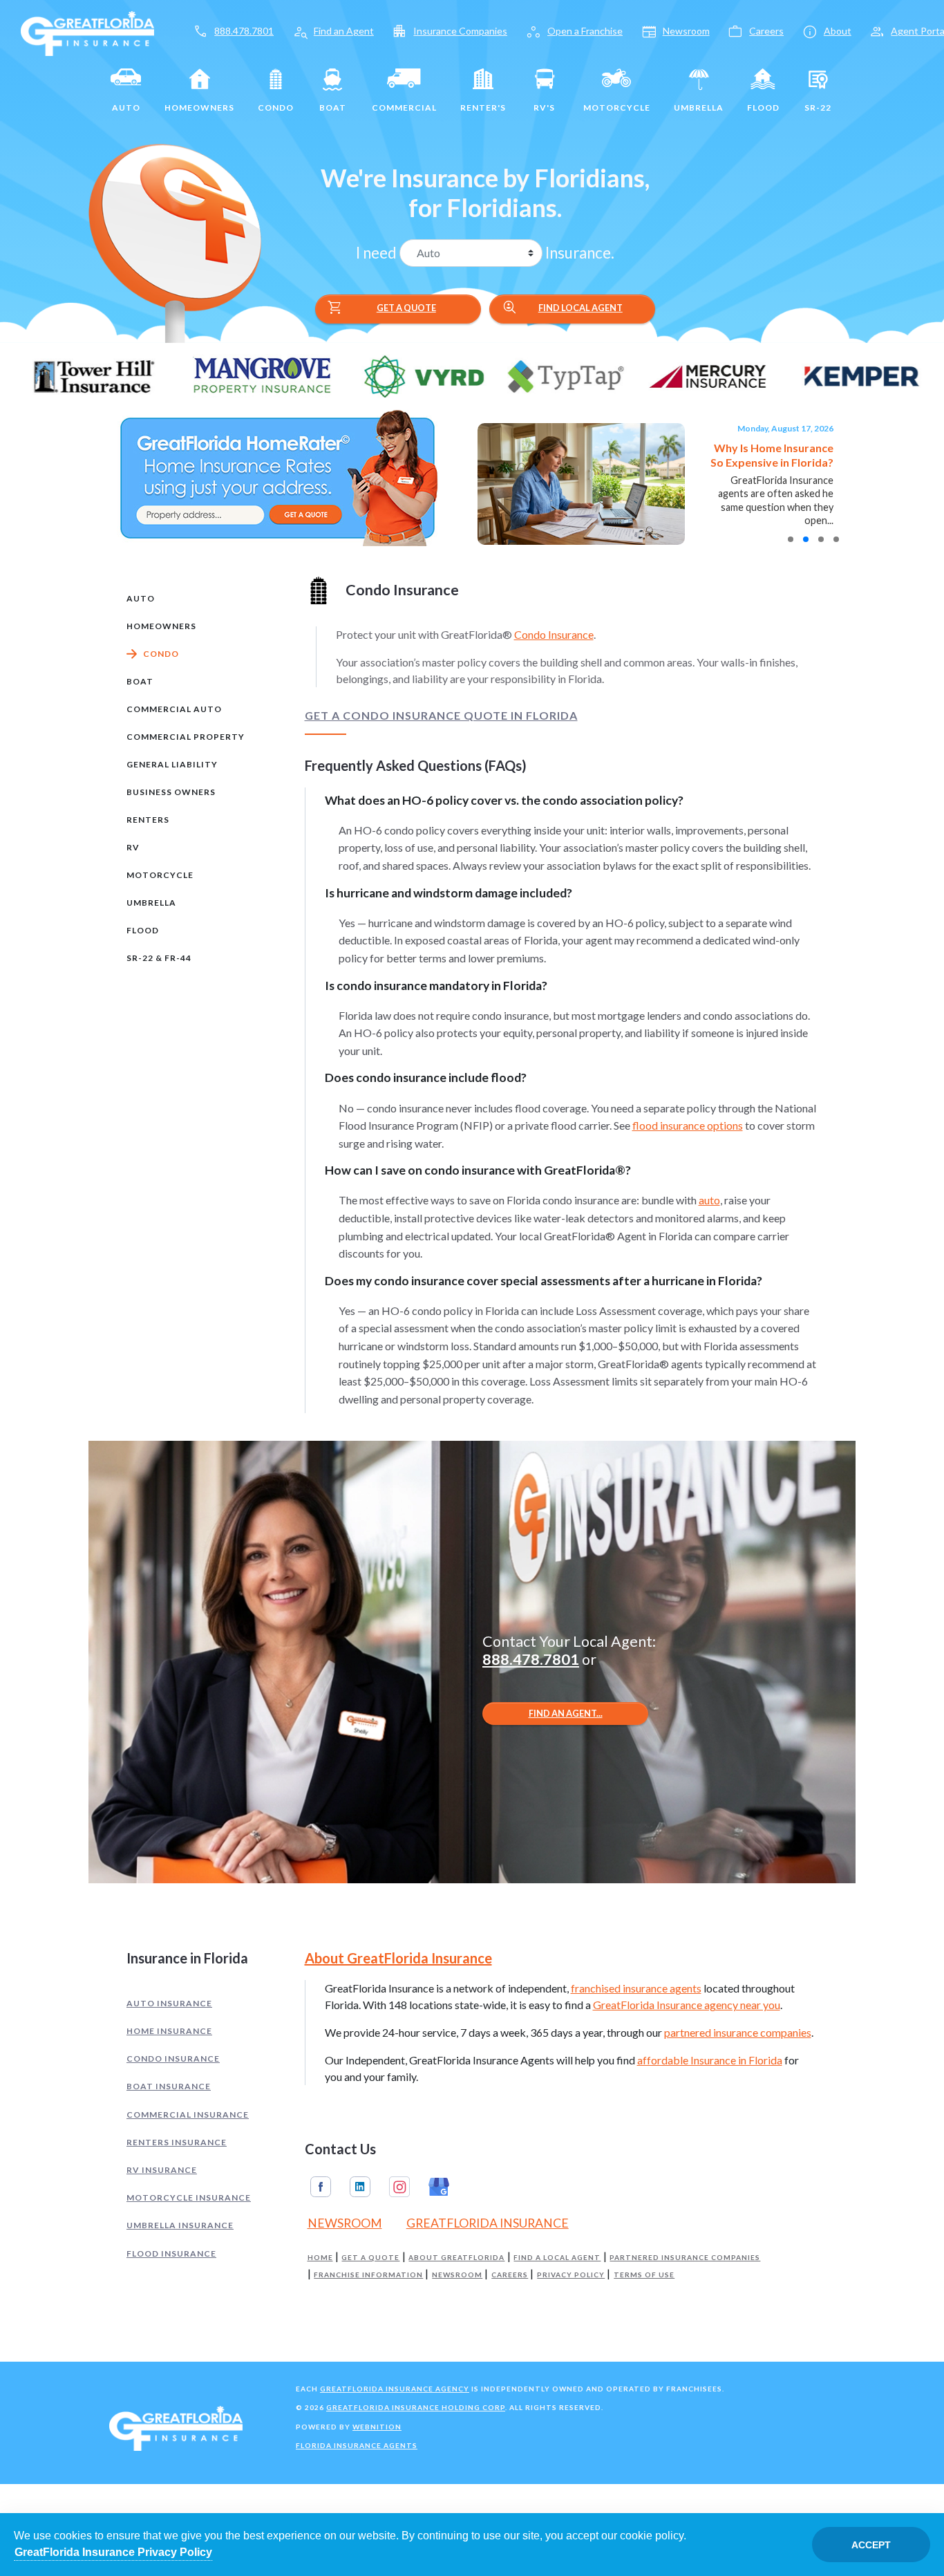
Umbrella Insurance (180, 2225)
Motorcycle (617, 108)
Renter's (483, 108)
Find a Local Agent (557, 2258)
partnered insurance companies (738, 2032)
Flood (763, 108)
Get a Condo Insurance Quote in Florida (441, 716)
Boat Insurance (169, 2086)
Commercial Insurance (188, 2115)
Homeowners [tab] (161, 626)
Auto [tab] (141, 598)
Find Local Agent (562, 308)
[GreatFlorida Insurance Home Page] (87, 32)
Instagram (399, 2187)
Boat (333, 108)
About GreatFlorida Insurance (398, 1958)
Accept (871, 2545)
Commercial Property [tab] (186, 737)
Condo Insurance (554, 634)
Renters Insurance (177, 2142)
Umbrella (699, 108)
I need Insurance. (485, 253)
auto (709, 1200)
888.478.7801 (244, 31)
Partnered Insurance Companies (685, 2258)
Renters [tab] (148, 820)
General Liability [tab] (172, 764)
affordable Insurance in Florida (710, 2060)
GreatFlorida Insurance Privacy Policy (113, 2552)
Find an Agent (344, 31)
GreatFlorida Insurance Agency (395, 2389)
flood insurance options (688, 1125)
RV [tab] (133, 847)
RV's (544, 108)
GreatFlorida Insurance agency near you (687, 2005)
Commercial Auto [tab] (174, 709)
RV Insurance (162, 2170)
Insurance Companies (460, 31)
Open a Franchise (585, 31)
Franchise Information (368, 2275)
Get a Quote (381, 308)
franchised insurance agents (636, 1988)
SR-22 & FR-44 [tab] (159, 958)
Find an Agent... (566, 1713)
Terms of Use (644, 2275)
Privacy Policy (571, 2275)
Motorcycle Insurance (189, 2197)
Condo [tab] (161, 654)
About (838, 31)
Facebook (321, 2187)
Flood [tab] (143, 930)
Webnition (377, 2427)
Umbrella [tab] (151, 903)
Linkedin (360, 2187)
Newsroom (686, 31)
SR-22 (818, 108)
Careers (766, 31)
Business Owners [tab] (171, 792)
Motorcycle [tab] (160, 875)
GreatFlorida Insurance (488, 2223)
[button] (791, 539)
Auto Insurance (169, 2003)
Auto (126, 108)
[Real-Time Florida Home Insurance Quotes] (277, 477)
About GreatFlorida (456, 2258)
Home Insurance (169, 2031)
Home (320, 2258)
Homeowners (199, 108)
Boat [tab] (140, 681)
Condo (276, 108)
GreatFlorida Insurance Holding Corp (416, 2407)
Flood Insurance (171, 2253)
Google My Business (439, 2187)
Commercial (404, 108)
